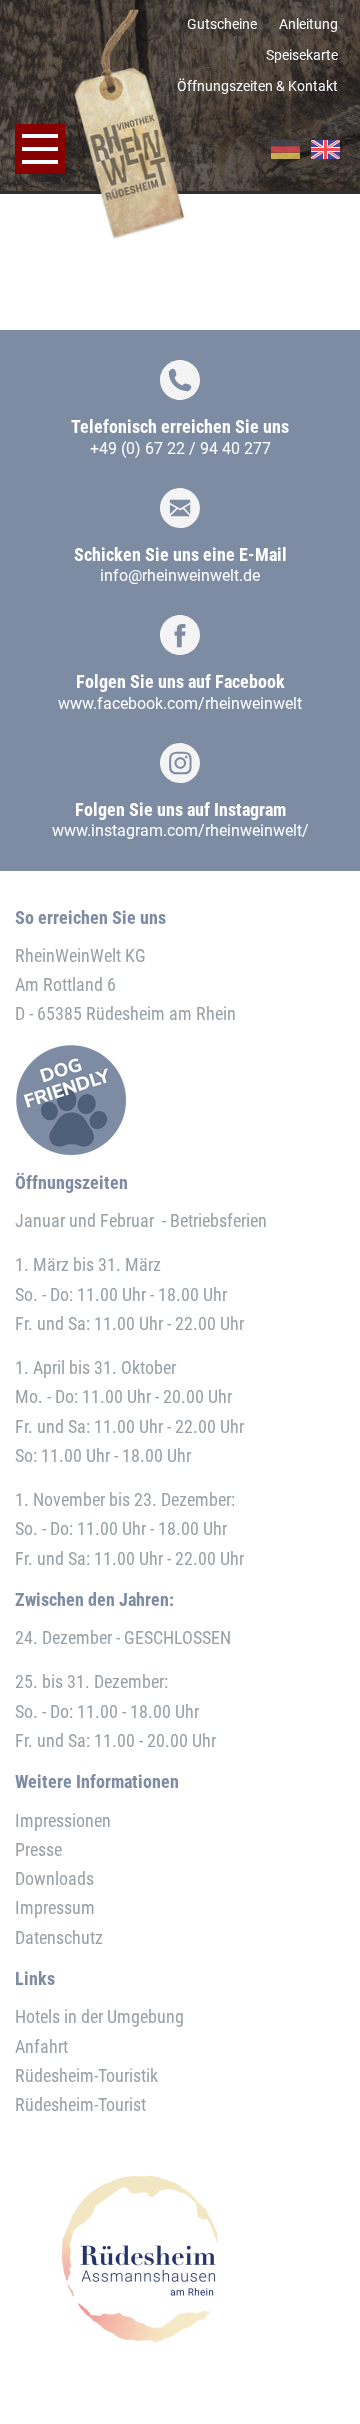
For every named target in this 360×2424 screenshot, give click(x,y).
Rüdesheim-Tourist (80, 2104)
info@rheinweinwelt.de (180, 575)
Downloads (54, 1878)
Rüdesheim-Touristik (86, 2075)
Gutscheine (222, 24)
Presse (38, 1849)
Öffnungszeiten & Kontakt (257, 86)
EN (325, 150)
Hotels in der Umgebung (99, 2016)
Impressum (55, 1907)
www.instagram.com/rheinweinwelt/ (180, 830)
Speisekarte (302, 55)
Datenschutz (59, 1937)
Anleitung (308, 24)
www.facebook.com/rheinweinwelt (180, 703)
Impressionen (63, 1820)
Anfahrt (41, 2046)
